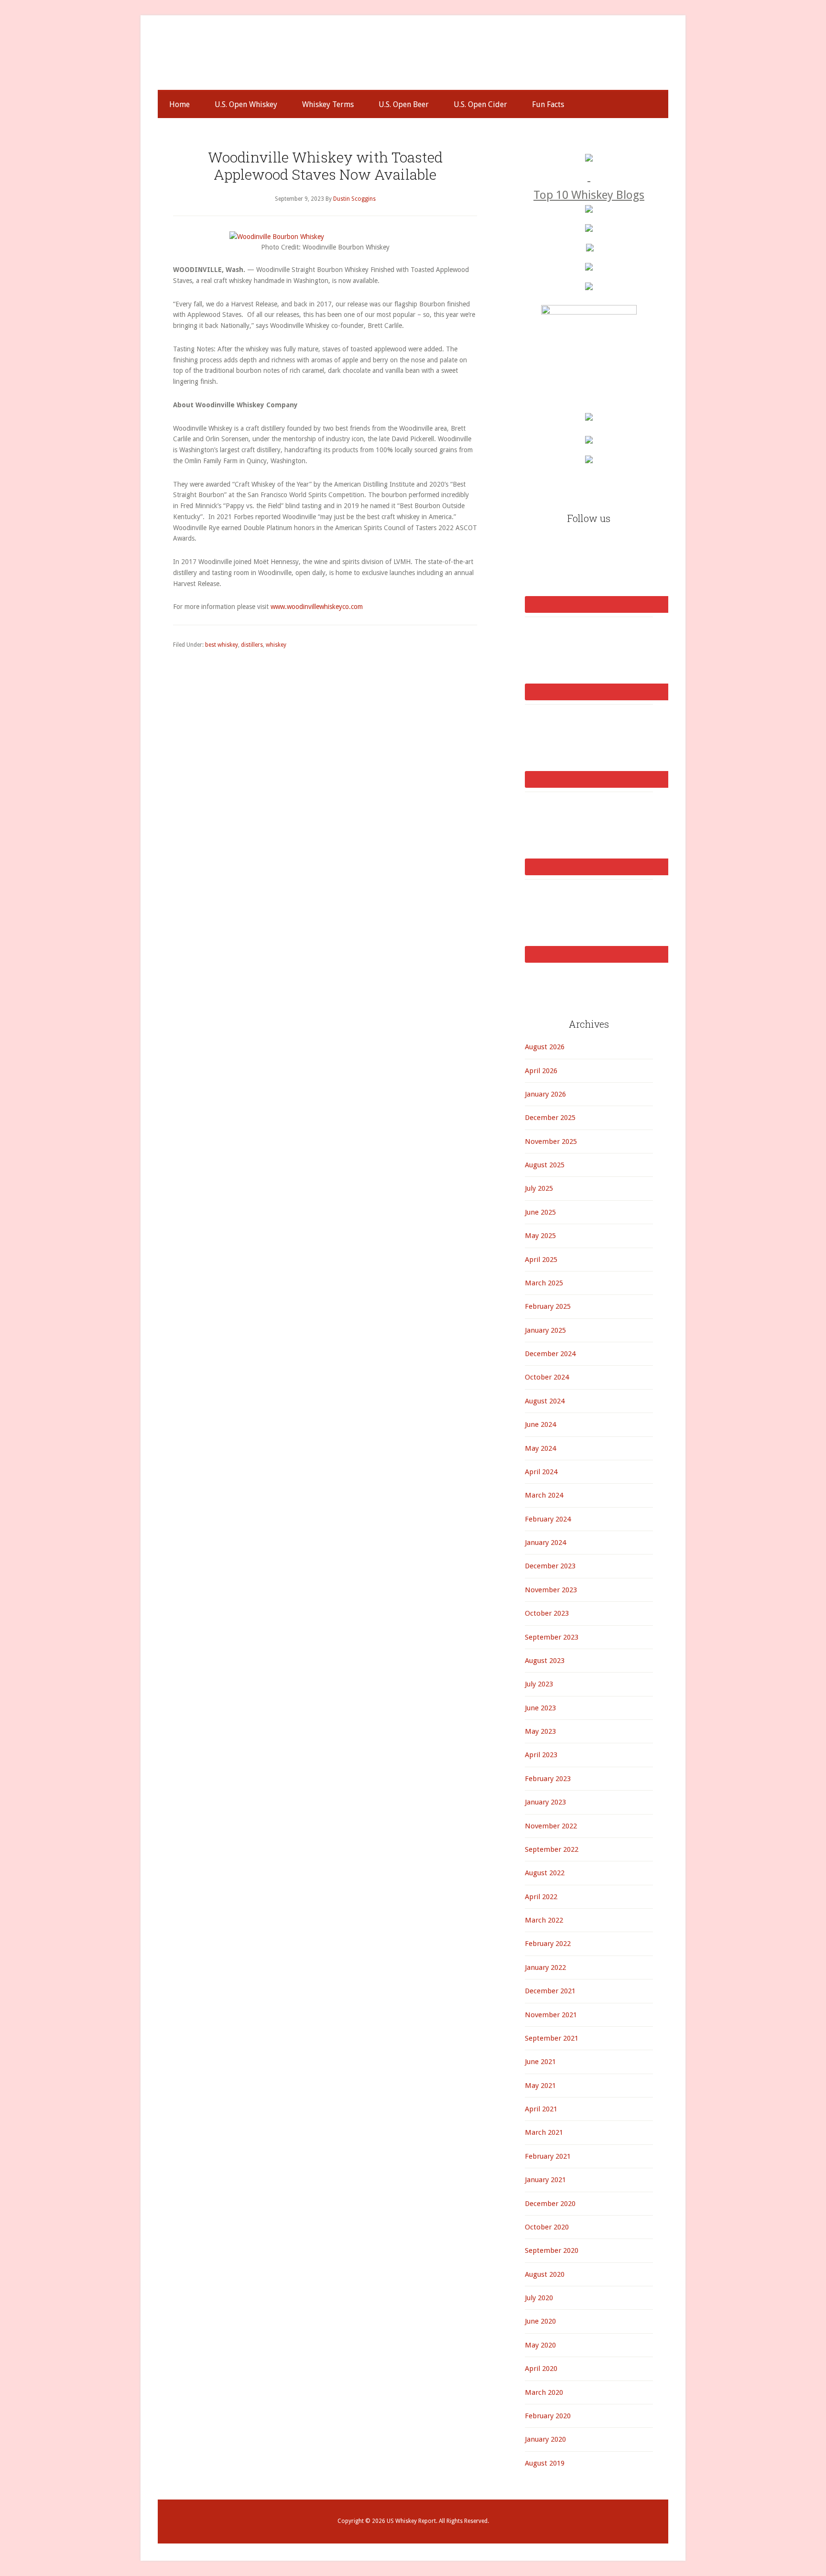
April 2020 (541, 2369)
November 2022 (551, 1826)
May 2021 (540, 2086)
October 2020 (547, 2227)
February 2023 (548, 1779)
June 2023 (540, 1708)
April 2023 (541, 1755)
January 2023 (545, 1802)
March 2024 (544, 1495)
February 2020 (548, 2416)
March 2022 (544, 1920)
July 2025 (539, 1188)
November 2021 (551, 2015)
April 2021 (541, 2109)
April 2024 (541, 1472)
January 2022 (545, 1967)
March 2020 (544, 2392)
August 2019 (545, 2463)
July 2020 (539, 2298)
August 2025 (545, 1165)
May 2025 (540, 1236)
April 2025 (541, 1260)
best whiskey (222, 645)
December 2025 (550, 1118)
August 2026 (545, 1047)
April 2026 (541, 1071)
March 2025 (544, 1283)
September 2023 (552, 1637)
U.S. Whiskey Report (413, 61)
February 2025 (548, 1306)
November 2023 (551, 1590)
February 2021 (548, 2156)
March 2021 (544, 2132)
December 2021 (550, 1991)
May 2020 (540, 2345)
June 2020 (540, 2321)
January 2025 (545, 1330)
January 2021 (545, 2180)
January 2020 (545, 2439)
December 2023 (550, 1566)
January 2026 (545, 1094)
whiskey (276, 645)
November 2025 (551, 1141)
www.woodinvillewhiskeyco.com (317, 607)
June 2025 (540, 1212)
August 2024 (545, 1401)
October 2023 (547, 1613)
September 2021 (552, 2038)
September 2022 (552, 1849)
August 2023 (545, 1661)
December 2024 (550, 1354)
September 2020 (552, 2250)
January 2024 (545, 1543)
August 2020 (545, 2274)
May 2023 (540, 1731)
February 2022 (548, 1944)
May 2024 (540, 1448)
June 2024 (540, 1424)
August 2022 (545, 1873)
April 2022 (541, 1897)
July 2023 (539, 1684)
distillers (252, 645)
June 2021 (540, 2062)
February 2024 (548, 1519)
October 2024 (547, 1377)
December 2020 (550, 2204)
